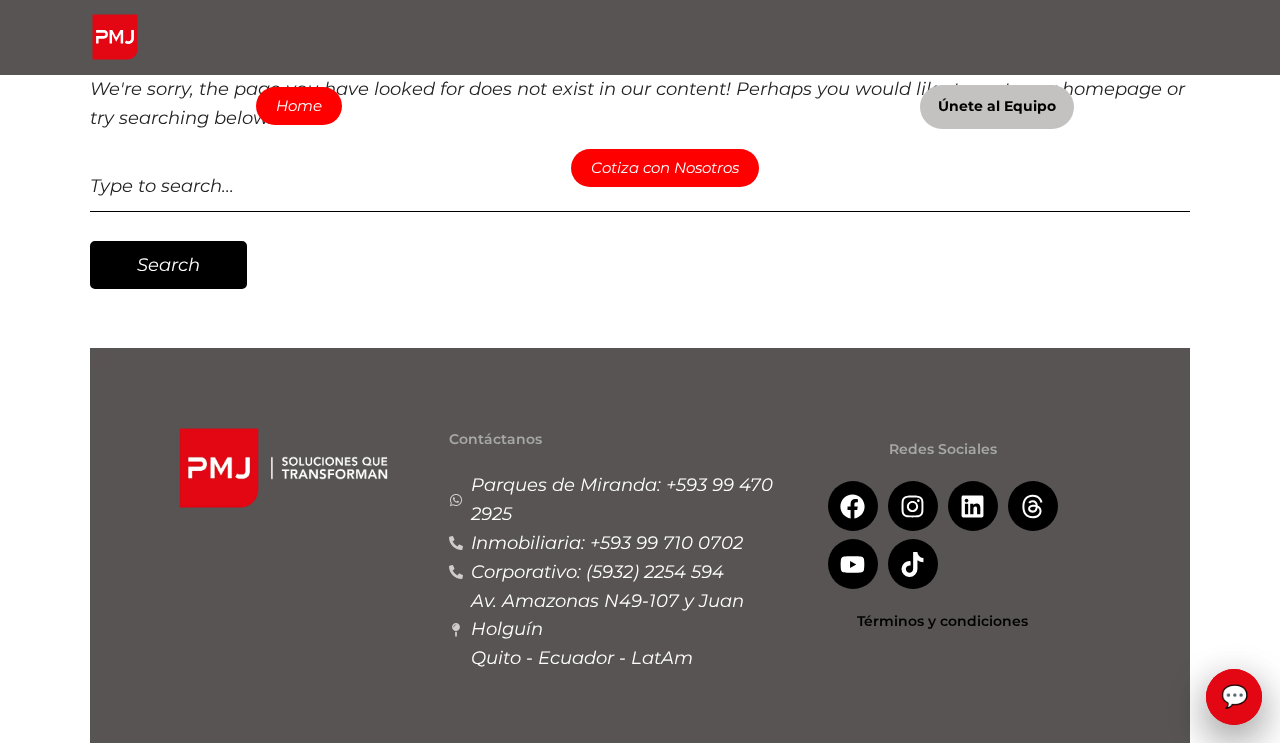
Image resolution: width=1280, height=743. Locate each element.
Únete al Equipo (997, 106)
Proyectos (534, 105)
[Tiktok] (913, 564)
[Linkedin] (973, 506)
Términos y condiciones (942, 621)
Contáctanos (841, 105)
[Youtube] (853, 564)
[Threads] (1033, 506)
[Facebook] (853, 506)
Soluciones (412, 105)
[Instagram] (913, 506)
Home (299, 105)
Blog (745, 105)
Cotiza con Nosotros (665, 167)
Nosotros (649, 105)
